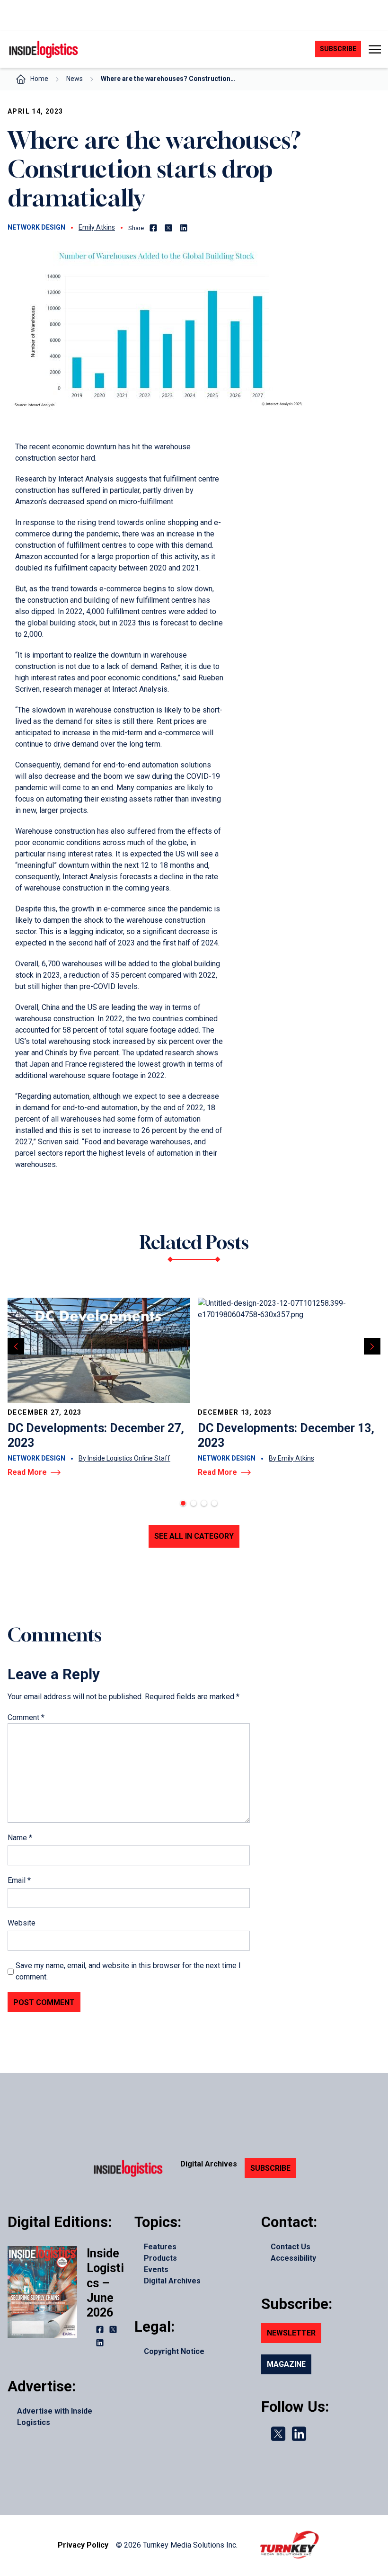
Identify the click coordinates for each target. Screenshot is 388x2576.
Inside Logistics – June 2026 (105, 2283)
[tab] (183, 1503)
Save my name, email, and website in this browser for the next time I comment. (128, 1971)
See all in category (194, 1536)
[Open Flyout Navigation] (375, 49)
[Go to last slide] (16, 1346)
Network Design (36, 227)
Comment (26, 1717)
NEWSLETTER (291, 2333)
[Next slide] (372, 1346)
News (75, 79)
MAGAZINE (286, 2364)
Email (19, 1880)
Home (39, 79)
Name (20, 1838)
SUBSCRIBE (270, 2168)
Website (22, 1923)
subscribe (338, 49)
